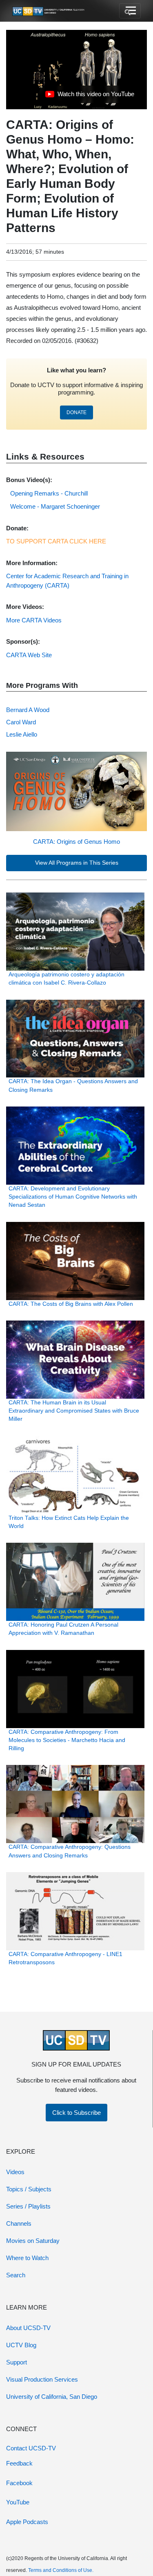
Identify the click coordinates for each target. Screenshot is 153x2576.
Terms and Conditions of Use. (61, 2570)
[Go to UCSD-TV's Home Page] (49, 11)
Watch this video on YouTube (90, 96)
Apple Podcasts (27, 2522)
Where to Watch (27, 2258)
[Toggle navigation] (130, 11)
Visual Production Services (42, 2379)
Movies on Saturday (33, 2241)
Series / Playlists (28, 2206)
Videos (15, 2172)
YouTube (18, 2502)
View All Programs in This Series (77, 863)
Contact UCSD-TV (31, 2448)
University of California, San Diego (52, 2397)
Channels (19, 2223)
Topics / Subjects (29, 2189)
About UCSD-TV (28, 2328)
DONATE (76, 412)
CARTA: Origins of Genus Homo (76, 842)
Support (17, 2362)
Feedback (19, 2463)
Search (16, 2275)
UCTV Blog (21, 2345)
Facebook (19, 2483)
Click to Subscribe (76, 2113)
